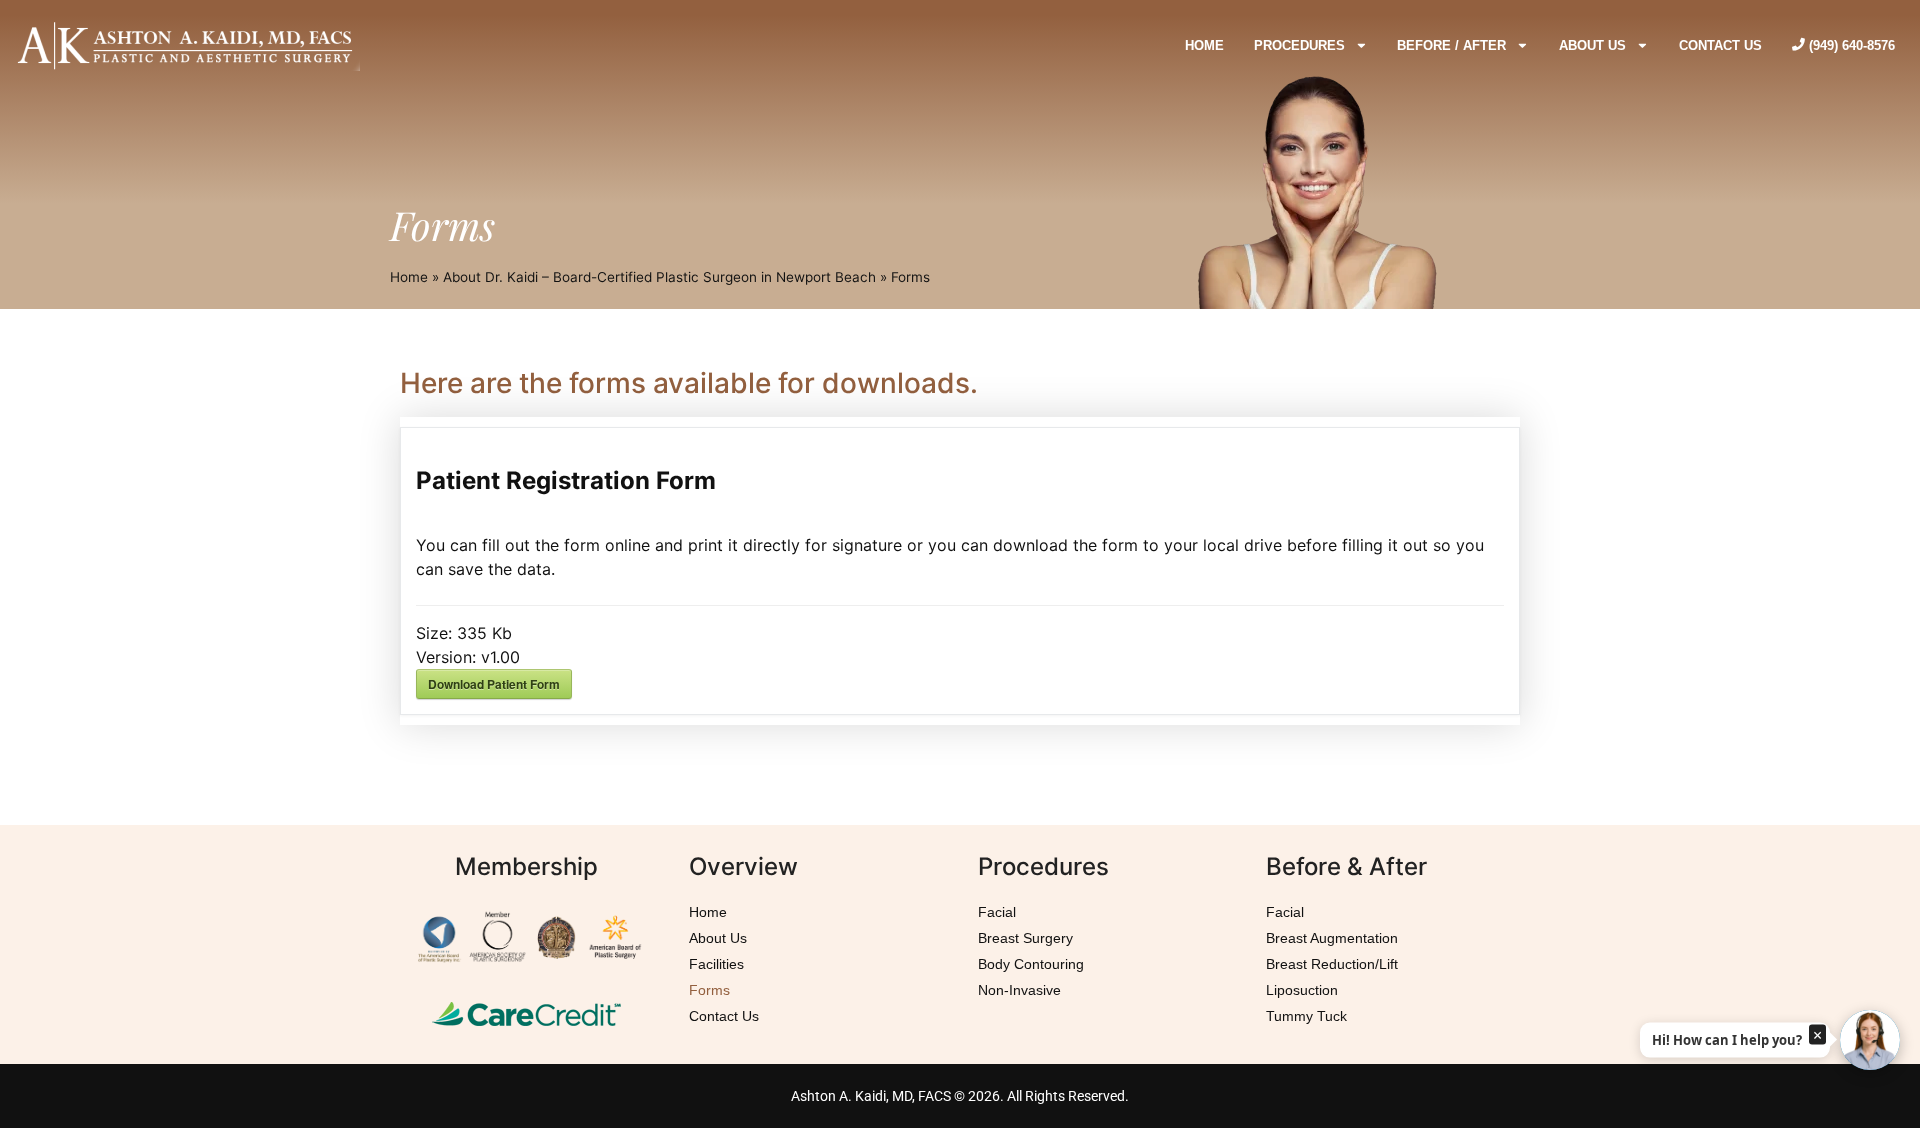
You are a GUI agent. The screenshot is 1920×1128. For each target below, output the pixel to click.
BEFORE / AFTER (1451, 45)
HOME (1204, 45)
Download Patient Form (494, 684)
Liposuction (1302, 990)
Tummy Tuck (1306, 1016)
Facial (997, 912)
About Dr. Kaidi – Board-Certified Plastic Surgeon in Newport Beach (659, 277)
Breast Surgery (1025, 938)
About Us (718, 938)
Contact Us (724, 1016)
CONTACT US (1720, 45)
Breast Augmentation (1332, 938)
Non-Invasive (1019, 990)
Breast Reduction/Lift (1332, 964)
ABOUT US (1592, 45)
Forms (709, 990)
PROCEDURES (1299, 45)
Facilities (716, 964)
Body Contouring (1031, 964)
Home (409, 277)
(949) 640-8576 (1850, 45)
